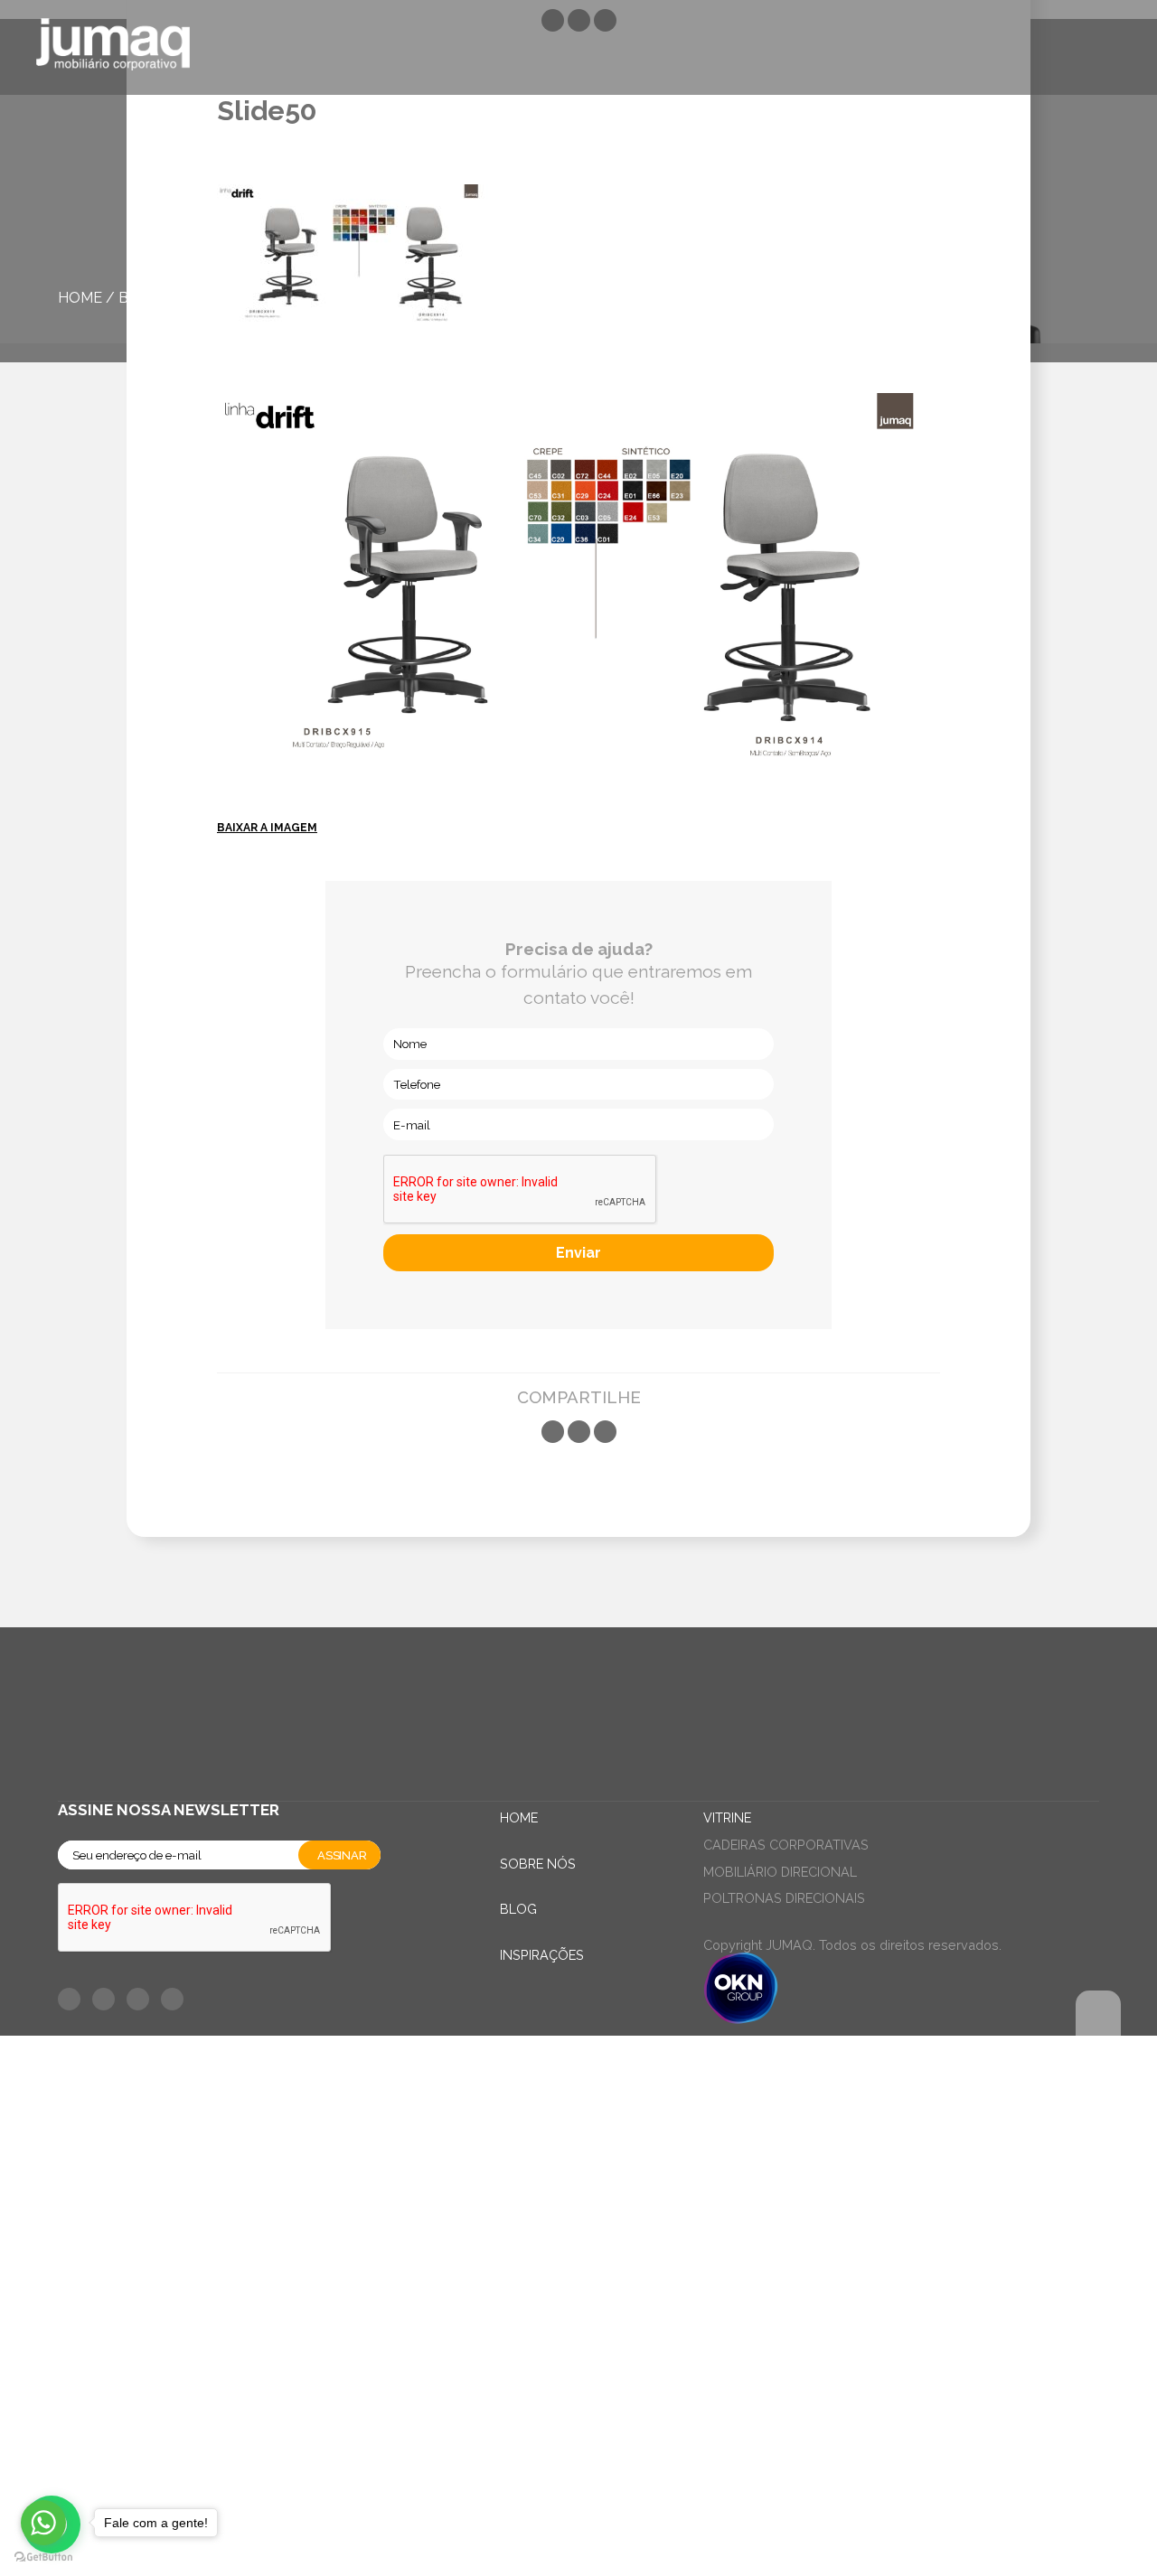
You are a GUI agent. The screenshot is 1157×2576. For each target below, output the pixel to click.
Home (519, 1817)
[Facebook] (553, 1432)
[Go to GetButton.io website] (43, 2557)
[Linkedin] (605, 1432)
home (80, 298)
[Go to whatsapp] (43, 2523)
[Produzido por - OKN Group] (741, 2019)
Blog (139, 298)
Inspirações (542, 1955)
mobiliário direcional (780, 1872)
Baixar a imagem (267, 828)
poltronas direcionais (784, 1898)
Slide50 (203, 298)
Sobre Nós (538, 1864)
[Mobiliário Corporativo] (113, 47)
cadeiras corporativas (786, 1845)
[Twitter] (579, 1432)
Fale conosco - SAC (148, 2072)
